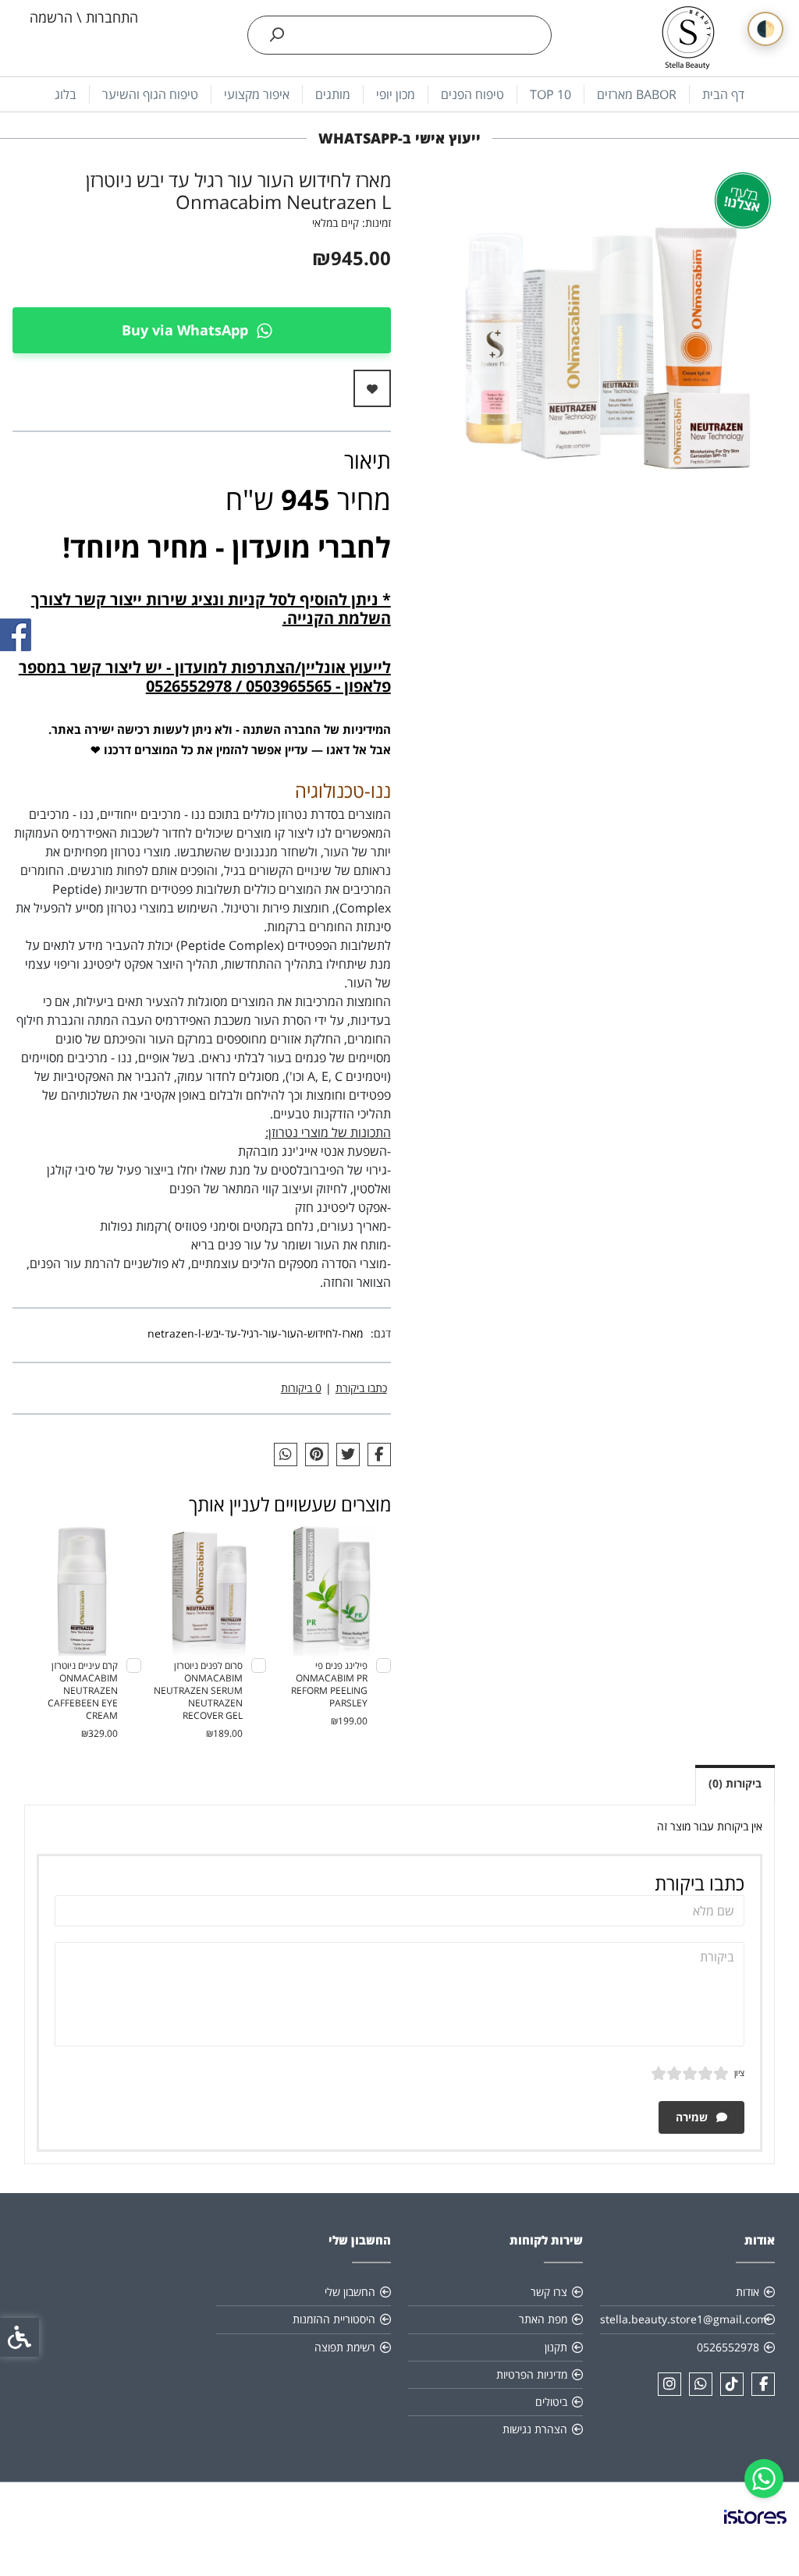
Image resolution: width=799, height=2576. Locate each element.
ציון (739, 2073)
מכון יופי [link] (396, 94)
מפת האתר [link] (543, 2319)
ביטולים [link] (551, 2402)
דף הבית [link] (723, 94)
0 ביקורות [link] (301, 1388)
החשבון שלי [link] (350, 2292)
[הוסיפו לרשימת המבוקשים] (372, 388)
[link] (764, 2479)
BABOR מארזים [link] (637, 94)
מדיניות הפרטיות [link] (532, 2374)
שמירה (693, 2117)
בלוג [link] (66, 94)
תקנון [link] (556, 2347)
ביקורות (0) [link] (735, 1783)
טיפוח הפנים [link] (472, 94)
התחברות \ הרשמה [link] (84, 17)
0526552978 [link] (728, 2347)
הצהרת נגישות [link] (535, 2429)
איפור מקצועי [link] (257, 94)
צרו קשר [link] (549, 2292)
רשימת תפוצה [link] (345, 2347)
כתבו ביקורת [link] (361, 1388)
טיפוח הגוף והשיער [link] (150, 94)
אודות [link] (748, 2292)
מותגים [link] (333, 94)
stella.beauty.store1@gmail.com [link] (684, 2319)
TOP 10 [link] (550, 94)
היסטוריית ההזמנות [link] (334, 2319)
